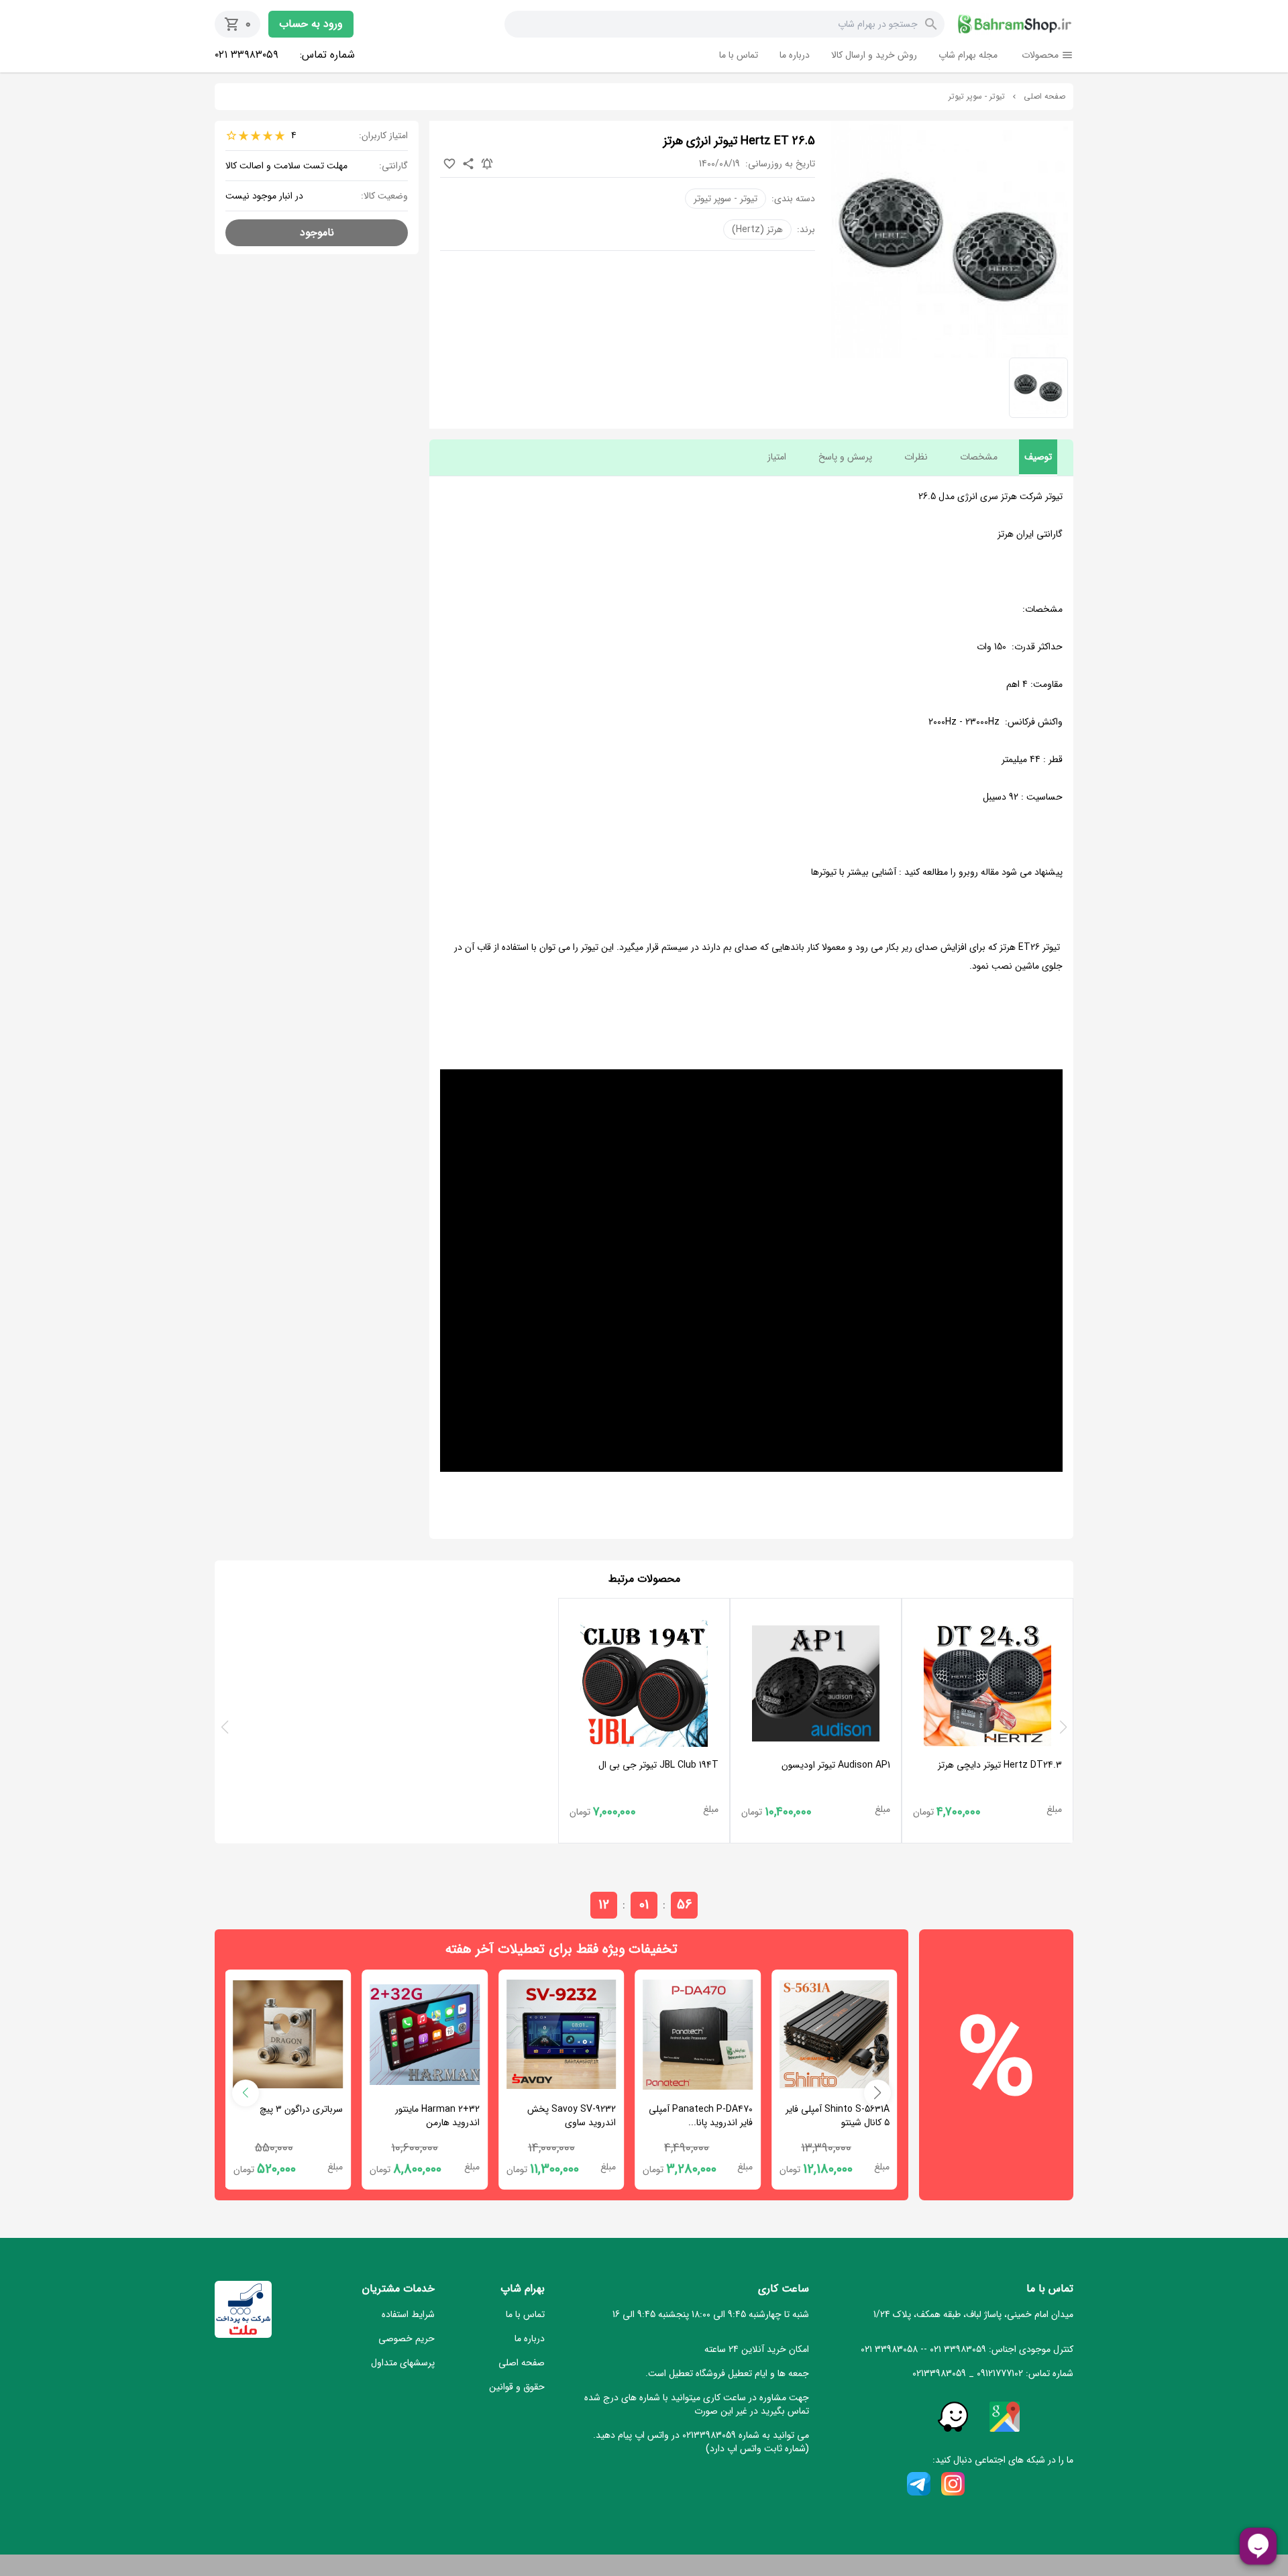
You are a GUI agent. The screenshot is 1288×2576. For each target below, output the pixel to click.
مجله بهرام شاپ (968, 55)
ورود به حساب (311, 24)
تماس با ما (739, 55)
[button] (877, 2093)
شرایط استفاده (408, 2314)
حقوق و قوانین (517, 2387)
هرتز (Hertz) (757, 229)
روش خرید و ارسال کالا (874, 55)
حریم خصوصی (407, 2339)
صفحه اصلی (1044, 97)
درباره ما (795, 55)
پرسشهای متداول (403, 2363)
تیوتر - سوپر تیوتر (977, 97)
